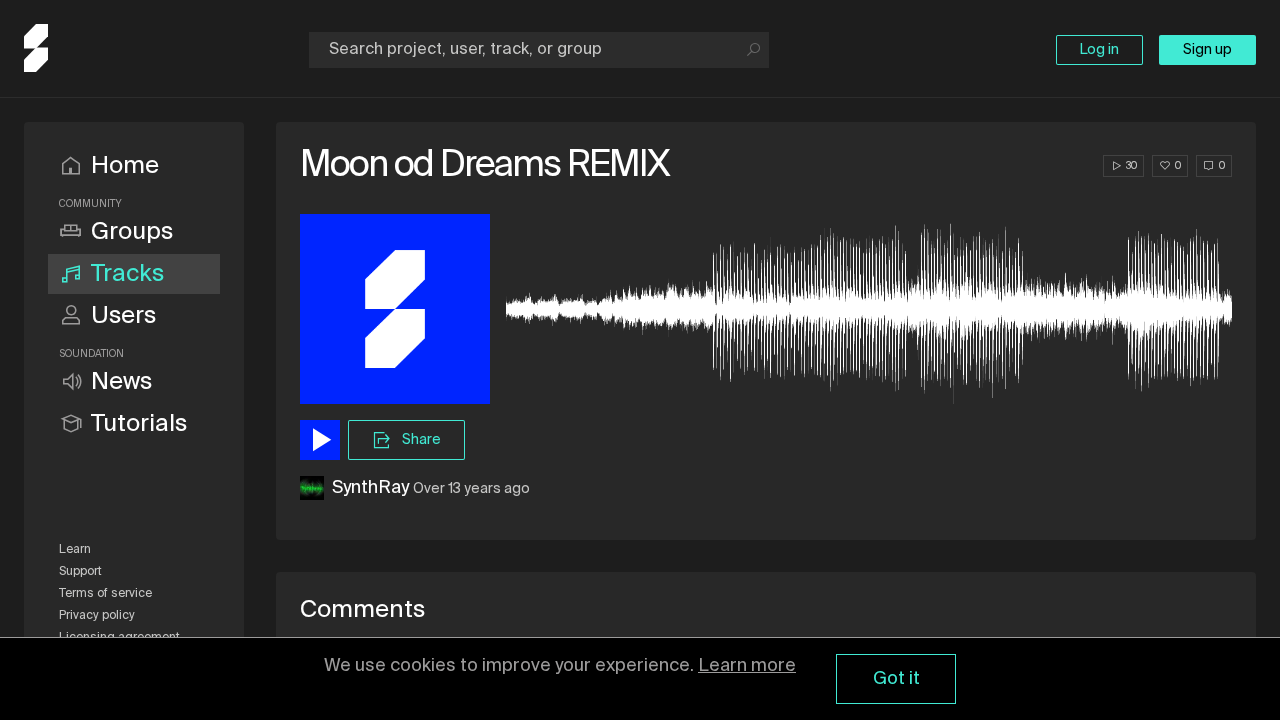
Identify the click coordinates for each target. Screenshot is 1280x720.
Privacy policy (97, 616)
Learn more (747, 666)
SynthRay (370, 488)
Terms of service (105, 594)
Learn (75, 550)
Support (80, 572)
